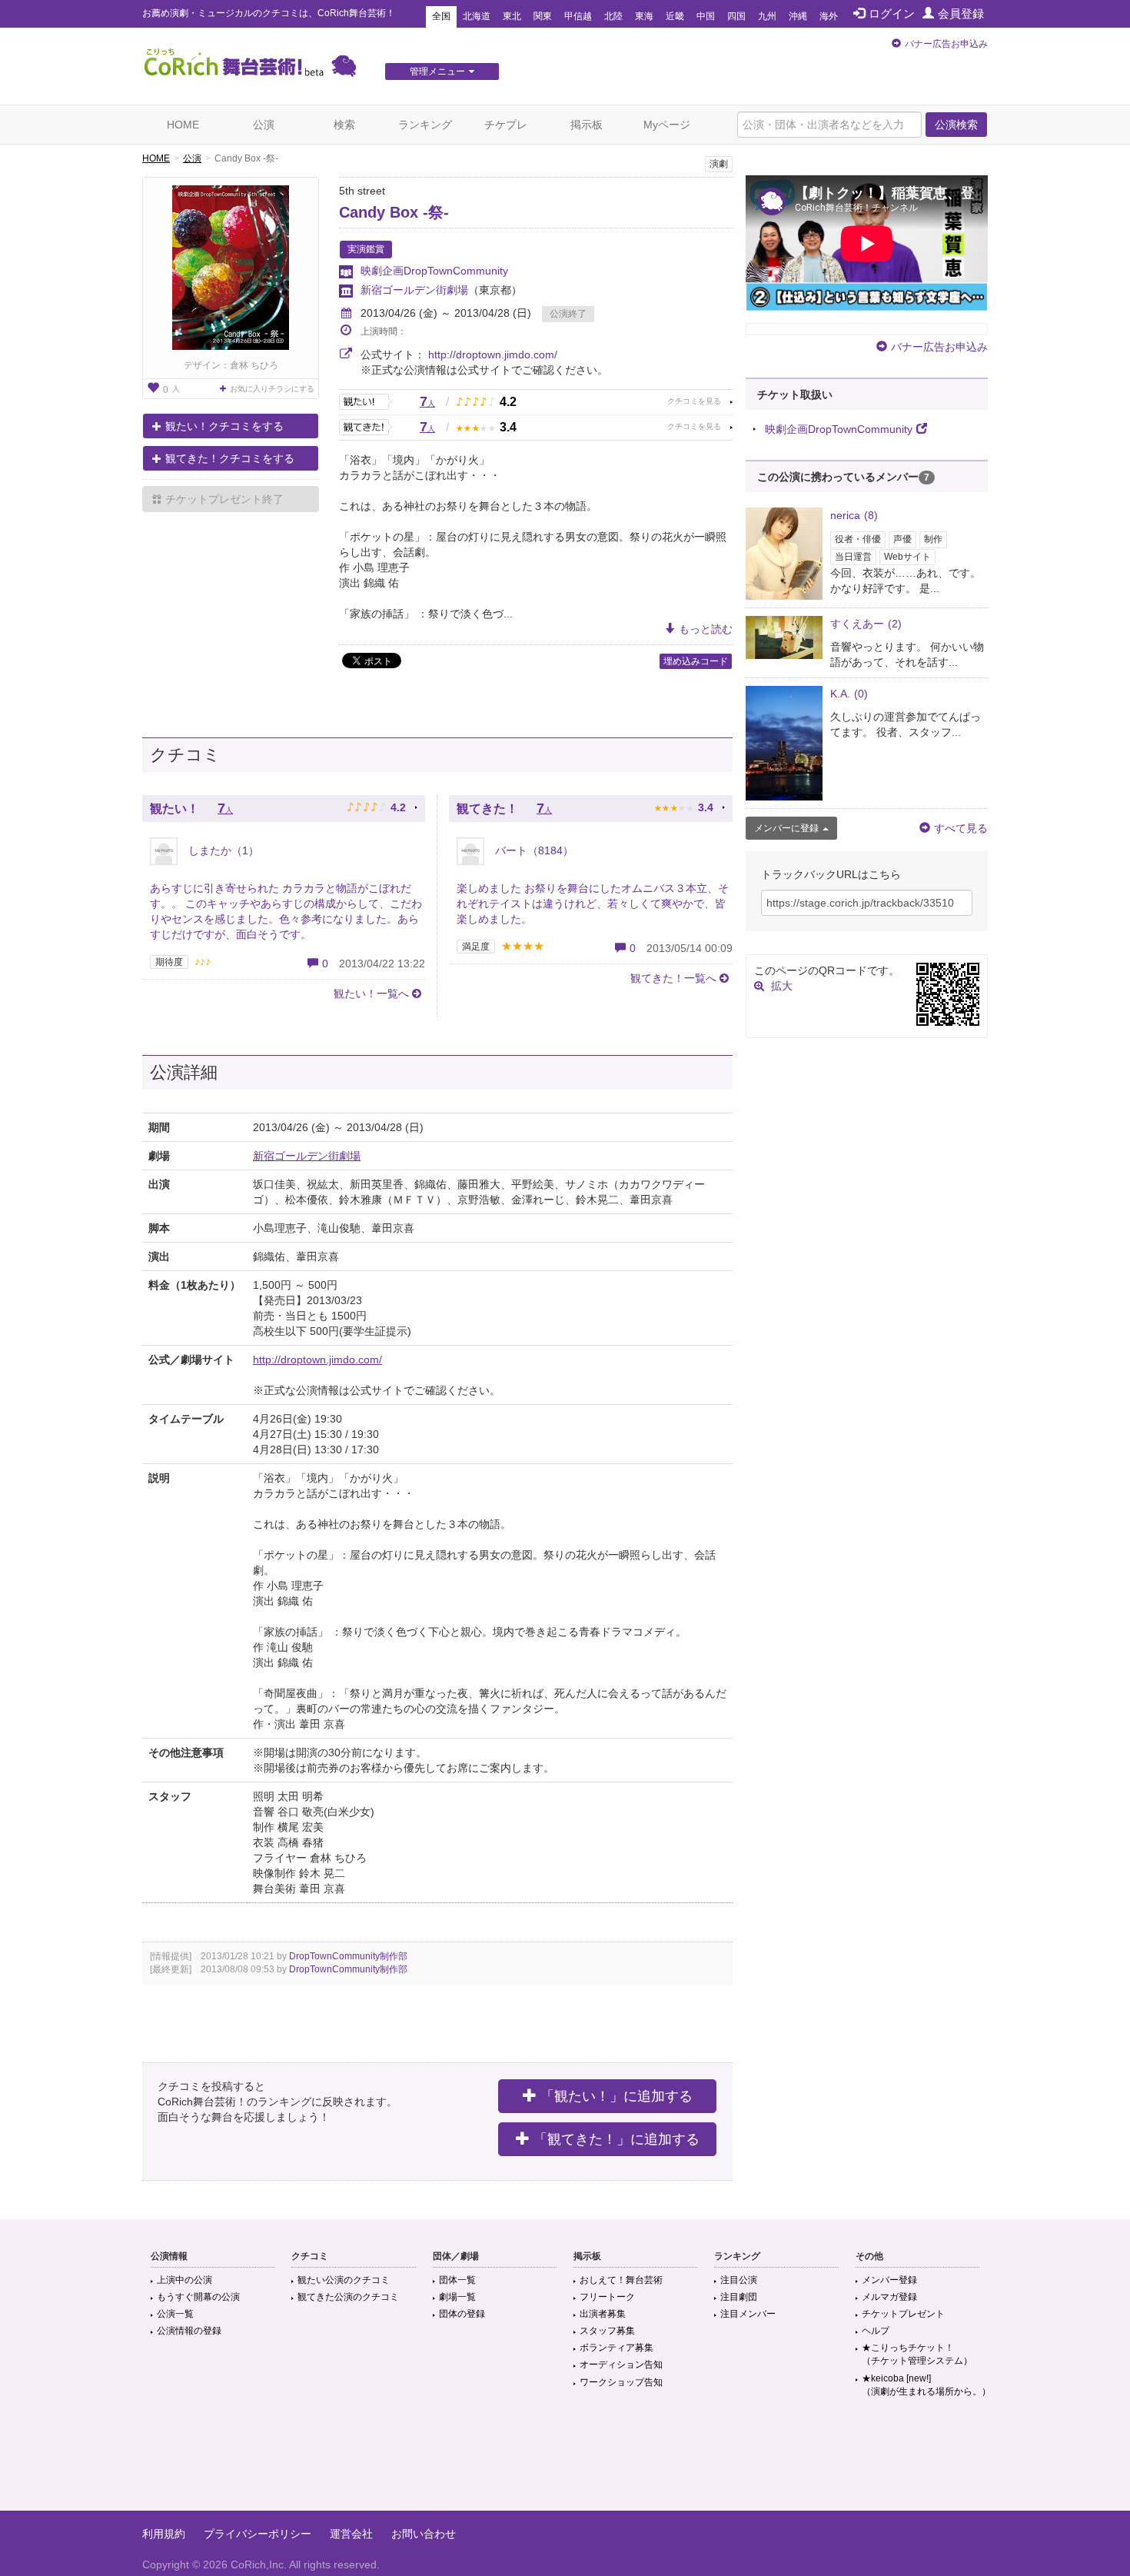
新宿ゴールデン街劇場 (414, 290)
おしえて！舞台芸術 (621, 2280)
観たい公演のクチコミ (344, 2280)
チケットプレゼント (903, 2314)
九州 (767, 16)
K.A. (849, 694)
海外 (829, 16)
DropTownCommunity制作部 (348, 1956)
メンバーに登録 (786, 828)
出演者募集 (603, 2314)
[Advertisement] (565, 2461)
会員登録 (961, 13)
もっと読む (706, 629)
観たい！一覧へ (371, 993)
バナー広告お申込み (946, 44)
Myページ (667, 125)
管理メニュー (437, 72)
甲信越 (578, 16)
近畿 (675, 16)
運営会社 (351, 2534)
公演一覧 (175, 2314)
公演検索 (956, 125)
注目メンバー (748, 2314)
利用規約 (164, 2534)
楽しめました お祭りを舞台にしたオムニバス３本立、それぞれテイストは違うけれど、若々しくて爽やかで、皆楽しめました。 (593, 904)
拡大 (782, 986)
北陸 (613, 16)
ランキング (425, 125)
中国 (706, 16)
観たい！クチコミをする (224, 426)
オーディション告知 (621, 2365)
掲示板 (587, 125)
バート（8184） (533, 850)
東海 (644, 16)
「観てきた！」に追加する (617, 2139)
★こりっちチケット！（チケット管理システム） (917, 2354)
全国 (441, 16)
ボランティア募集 (617, 2348)
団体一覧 (457, 2280)
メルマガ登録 (889, 2297)
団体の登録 (462, 2314)
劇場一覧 (457, 2297)
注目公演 (739, 2280)
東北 (512, 16)
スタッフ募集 (607, 2331)
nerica (854, 515)
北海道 (477, 16)
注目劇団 (739, 2297)
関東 (543, 16)
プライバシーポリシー (258, 2534)
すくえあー (866, 624)
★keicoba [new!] (926, 2385)
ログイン (892, 13)
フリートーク (607, 2297)
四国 (736, 16)
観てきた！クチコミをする (230, 458)
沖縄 (798, 16)
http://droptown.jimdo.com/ (493, 354)
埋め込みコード (696, 661)
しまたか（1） (222, 850)
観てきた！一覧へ (673, 978)
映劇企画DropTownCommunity (434, 271)
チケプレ (506, 125)
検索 (344, 125)
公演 (264, 125)
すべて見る (961, 828)
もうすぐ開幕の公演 (198, 2297)
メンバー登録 (889, 2280)
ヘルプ (876, 2331)
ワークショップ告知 (621, 2382)
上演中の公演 (184, 2280)
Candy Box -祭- (394, 212)
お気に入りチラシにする (272, 389)
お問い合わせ (424, 2534)
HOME (183, 125)
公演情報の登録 (189, 2331)
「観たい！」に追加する (617, 2096)
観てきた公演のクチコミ (348, 2297)
